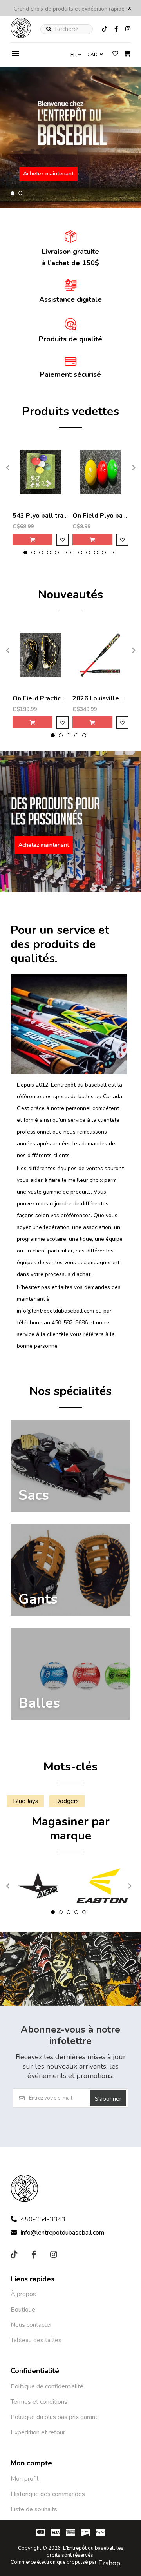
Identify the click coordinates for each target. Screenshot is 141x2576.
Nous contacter (31, 2325)
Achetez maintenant (48, 174)
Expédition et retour (38, 2432)
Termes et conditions (39, 2402)
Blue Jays (25, 1801)
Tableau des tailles (36, 2340)
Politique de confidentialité (47, 2386)
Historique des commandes (48, 2494)
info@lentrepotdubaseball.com (62, 2233)
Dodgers (67, 1801)
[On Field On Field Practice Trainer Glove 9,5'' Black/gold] (41, 655)
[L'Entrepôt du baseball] (21, 36)
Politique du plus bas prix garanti (55, 2417)
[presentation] (7, 467)
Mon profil (24, 2479)
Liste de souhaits (34, 2509)
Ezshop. (110, 2563)
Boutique (23, 2310)
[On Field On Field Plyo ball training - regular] (100, 472)
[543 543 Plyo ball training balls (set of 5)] (41, 472)
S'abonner (108, 2099)
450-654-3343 (43, 2219)
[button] (13, 193)
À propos (23, 2294)
